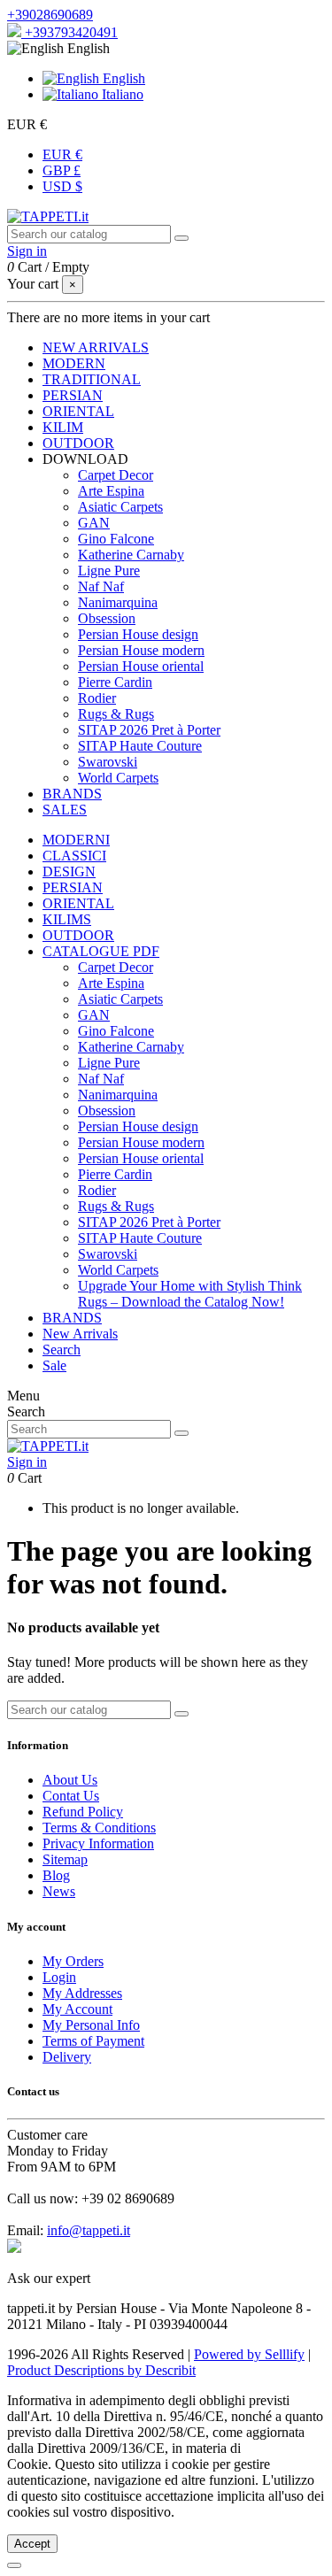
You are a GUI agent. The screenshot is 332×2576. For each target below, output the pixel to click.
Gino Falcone (116, 539)
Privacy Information (98, 1843)
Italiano (121, 94)
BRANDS (72, 1318)
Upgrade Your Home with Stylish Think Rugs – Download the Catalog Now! (190, 1294)
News (59, 1891)
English (122, 78)
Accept (32, 2544)
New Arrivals (80, 1334)
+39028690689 (50, 15)
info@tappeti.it (89, 2230)
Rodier (97, 698)
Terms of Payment (93, 2041)
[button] (85, 459)
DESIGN (69, 872)
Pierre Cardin (115, 682)
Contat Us (71, 1796)
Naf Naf (101, 586)
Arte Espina (111, 491)
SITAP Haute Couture (140, 746)
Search (62, 1350)
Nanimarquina (118, 602)
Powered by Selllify (249, 2354)
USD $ (62, 186)
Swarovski (108, 762)
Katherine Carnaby (131, 555)
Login (59, 1977)
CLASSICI (74, 856)
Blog (56, 1875)
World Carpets (118, 778)
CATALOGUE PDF (101, 951)
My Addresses (82, 1993)
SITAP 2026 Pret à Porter (149, 730)
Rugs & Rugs (116, 714)
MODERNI (76, 840)
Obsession (107, 618)
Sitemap (65, 1859)
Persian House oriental (141, 666)
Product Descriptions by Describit (101, 2370)
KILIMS (67, 919)
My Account (77, 2009)
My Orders (73, 1961)
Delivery (67, 2057)
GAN (94, 523)
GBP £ (62, 170)
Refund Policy (83, 1812)
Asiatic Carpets (120, 507)
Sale (54, 1365)
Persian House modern (141, 650)
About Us (70, 1780)
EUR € (62, 154)
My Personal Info (91, 2025)
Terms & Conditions (99, 1828)
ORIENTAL (78, 903)
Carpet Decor (116, 475)
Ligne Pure (109, 571)
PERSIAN (73, 887)
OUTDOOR (78, 935)
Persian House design (138, 634)
